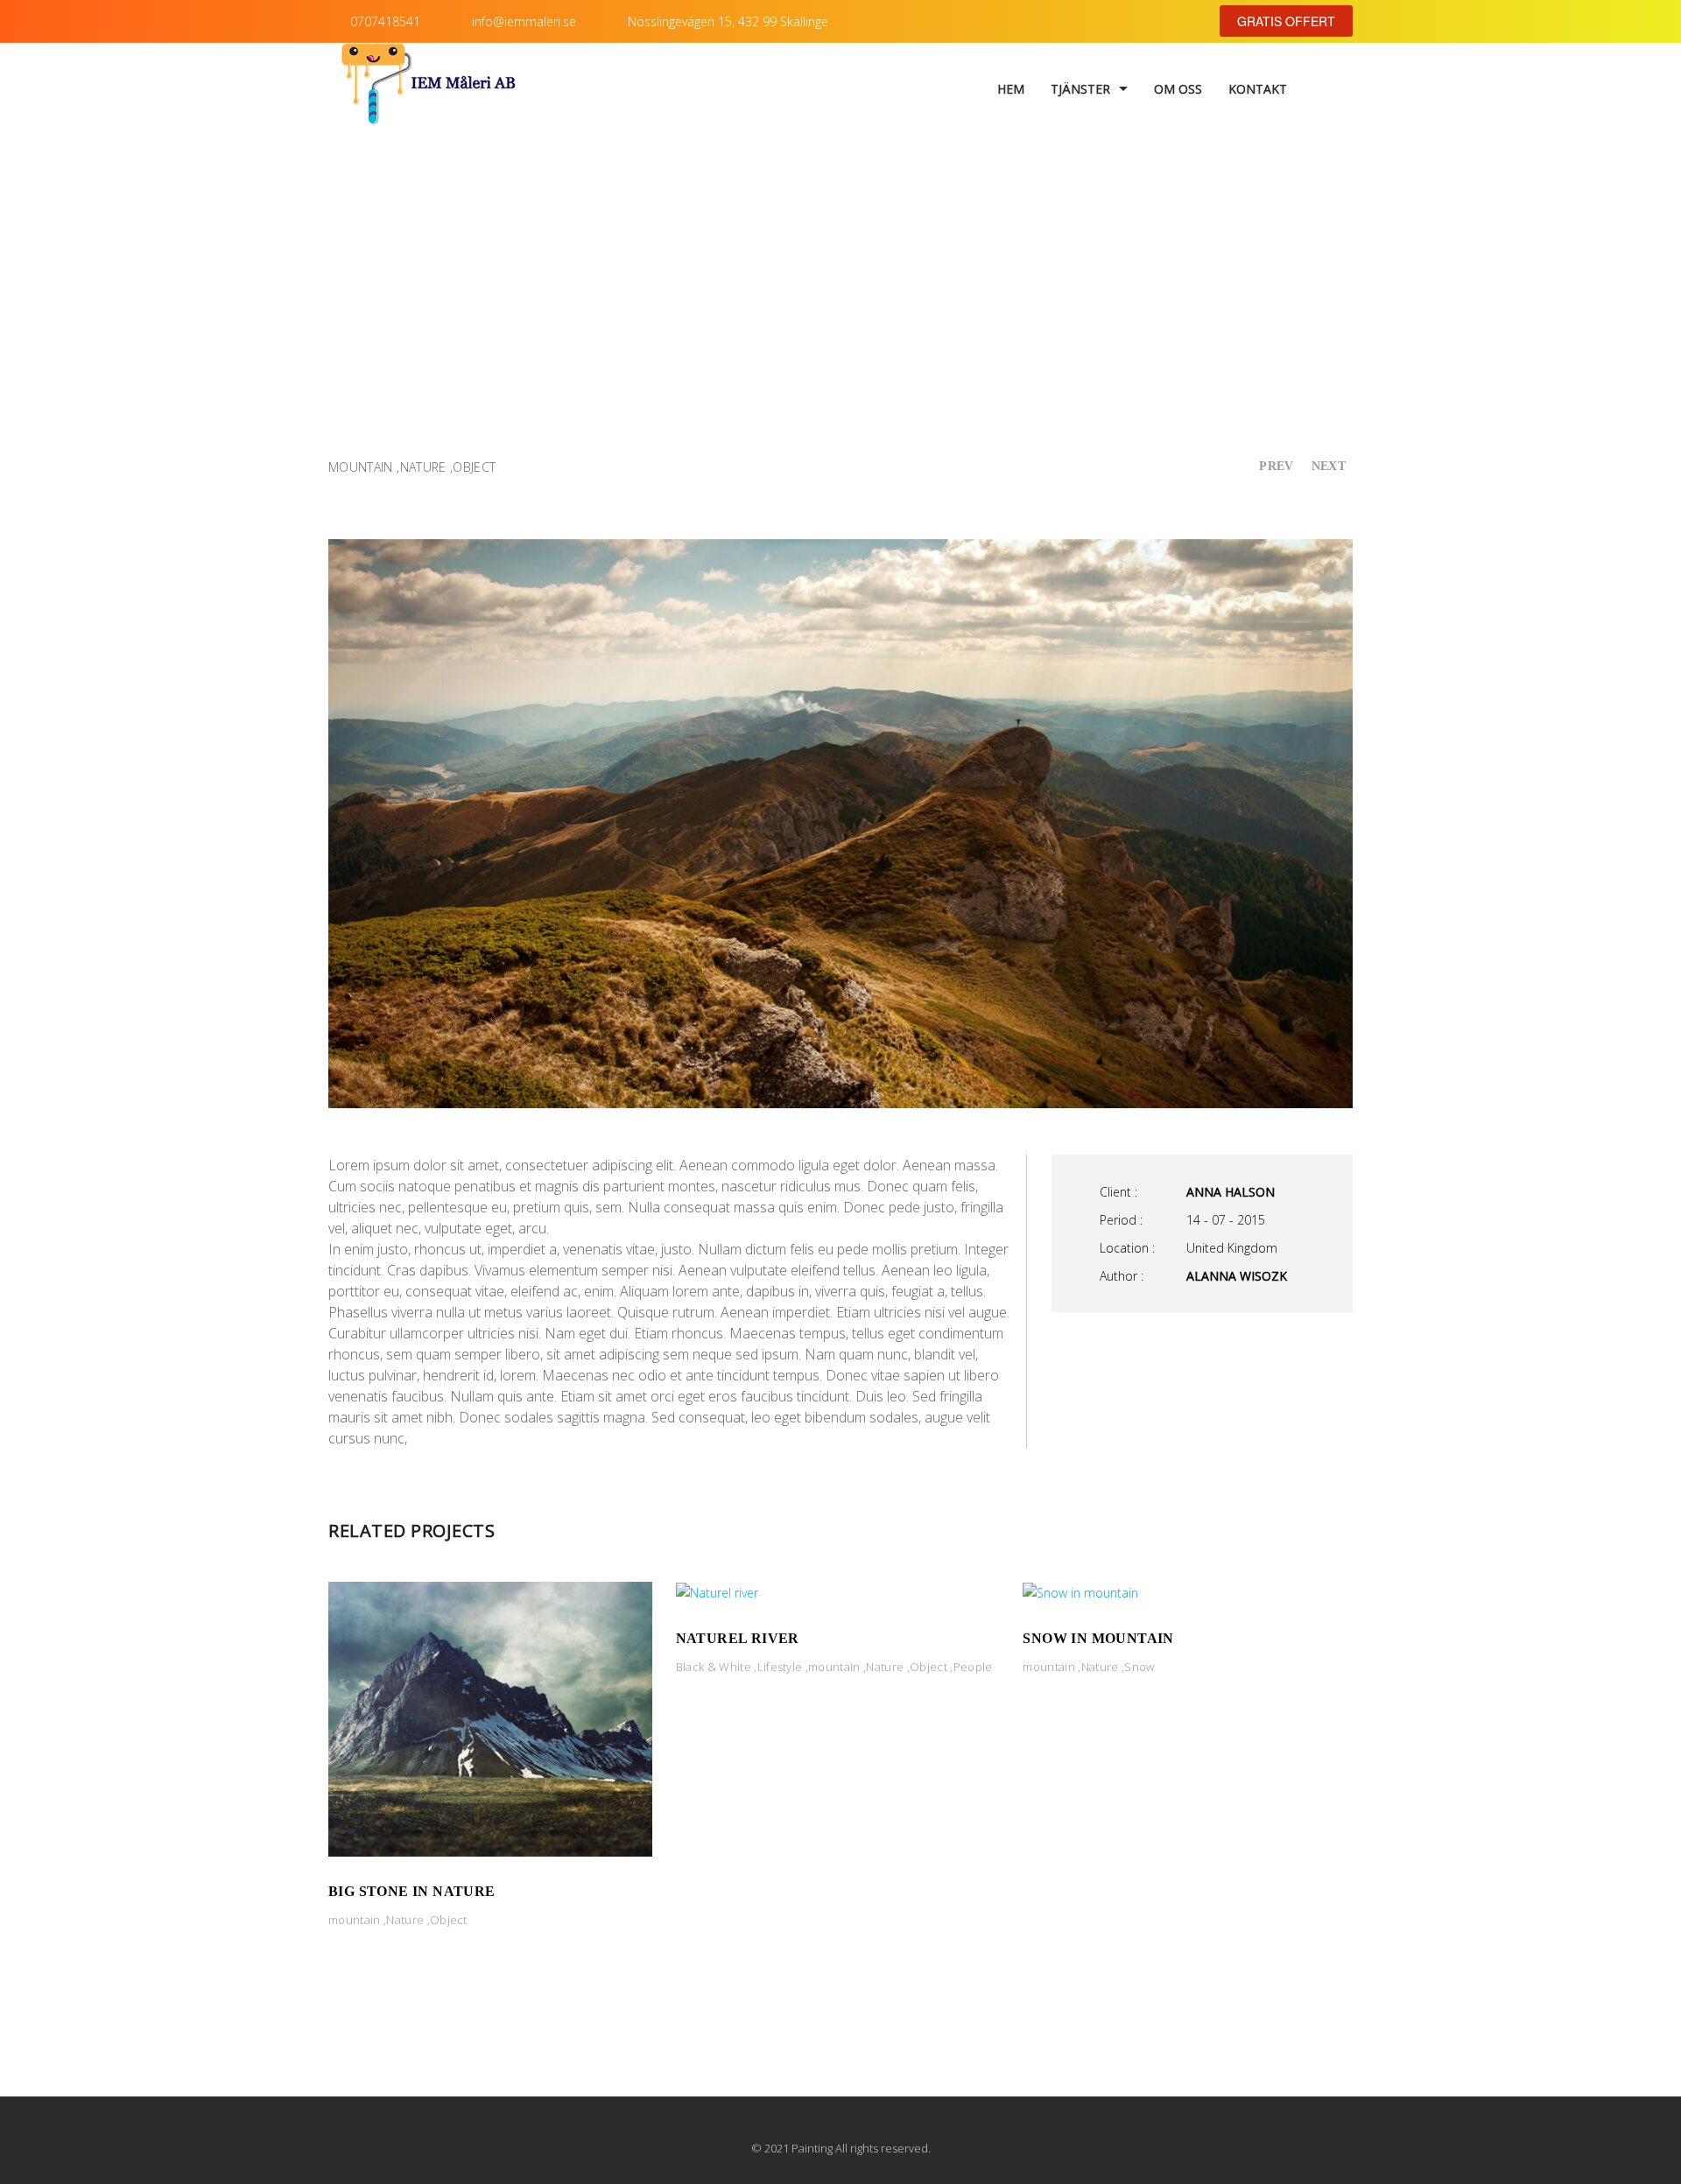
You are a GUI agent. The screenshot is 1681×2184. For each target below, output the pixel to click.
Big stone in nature (412, 1891)
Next (1329, 466)
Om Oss (1178, 89)
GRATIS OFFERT (1286, 21)
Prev (1276, 466)
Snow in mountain (1098, 1638)
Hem (1011, 89)
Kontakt (1258, 89)
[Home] (429, 89)
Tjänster (1080, 89)
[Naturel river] (717, 1592)
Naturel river (738, 1638)
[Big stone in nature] (490, 1718)
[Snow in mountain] (1080, 1592)
